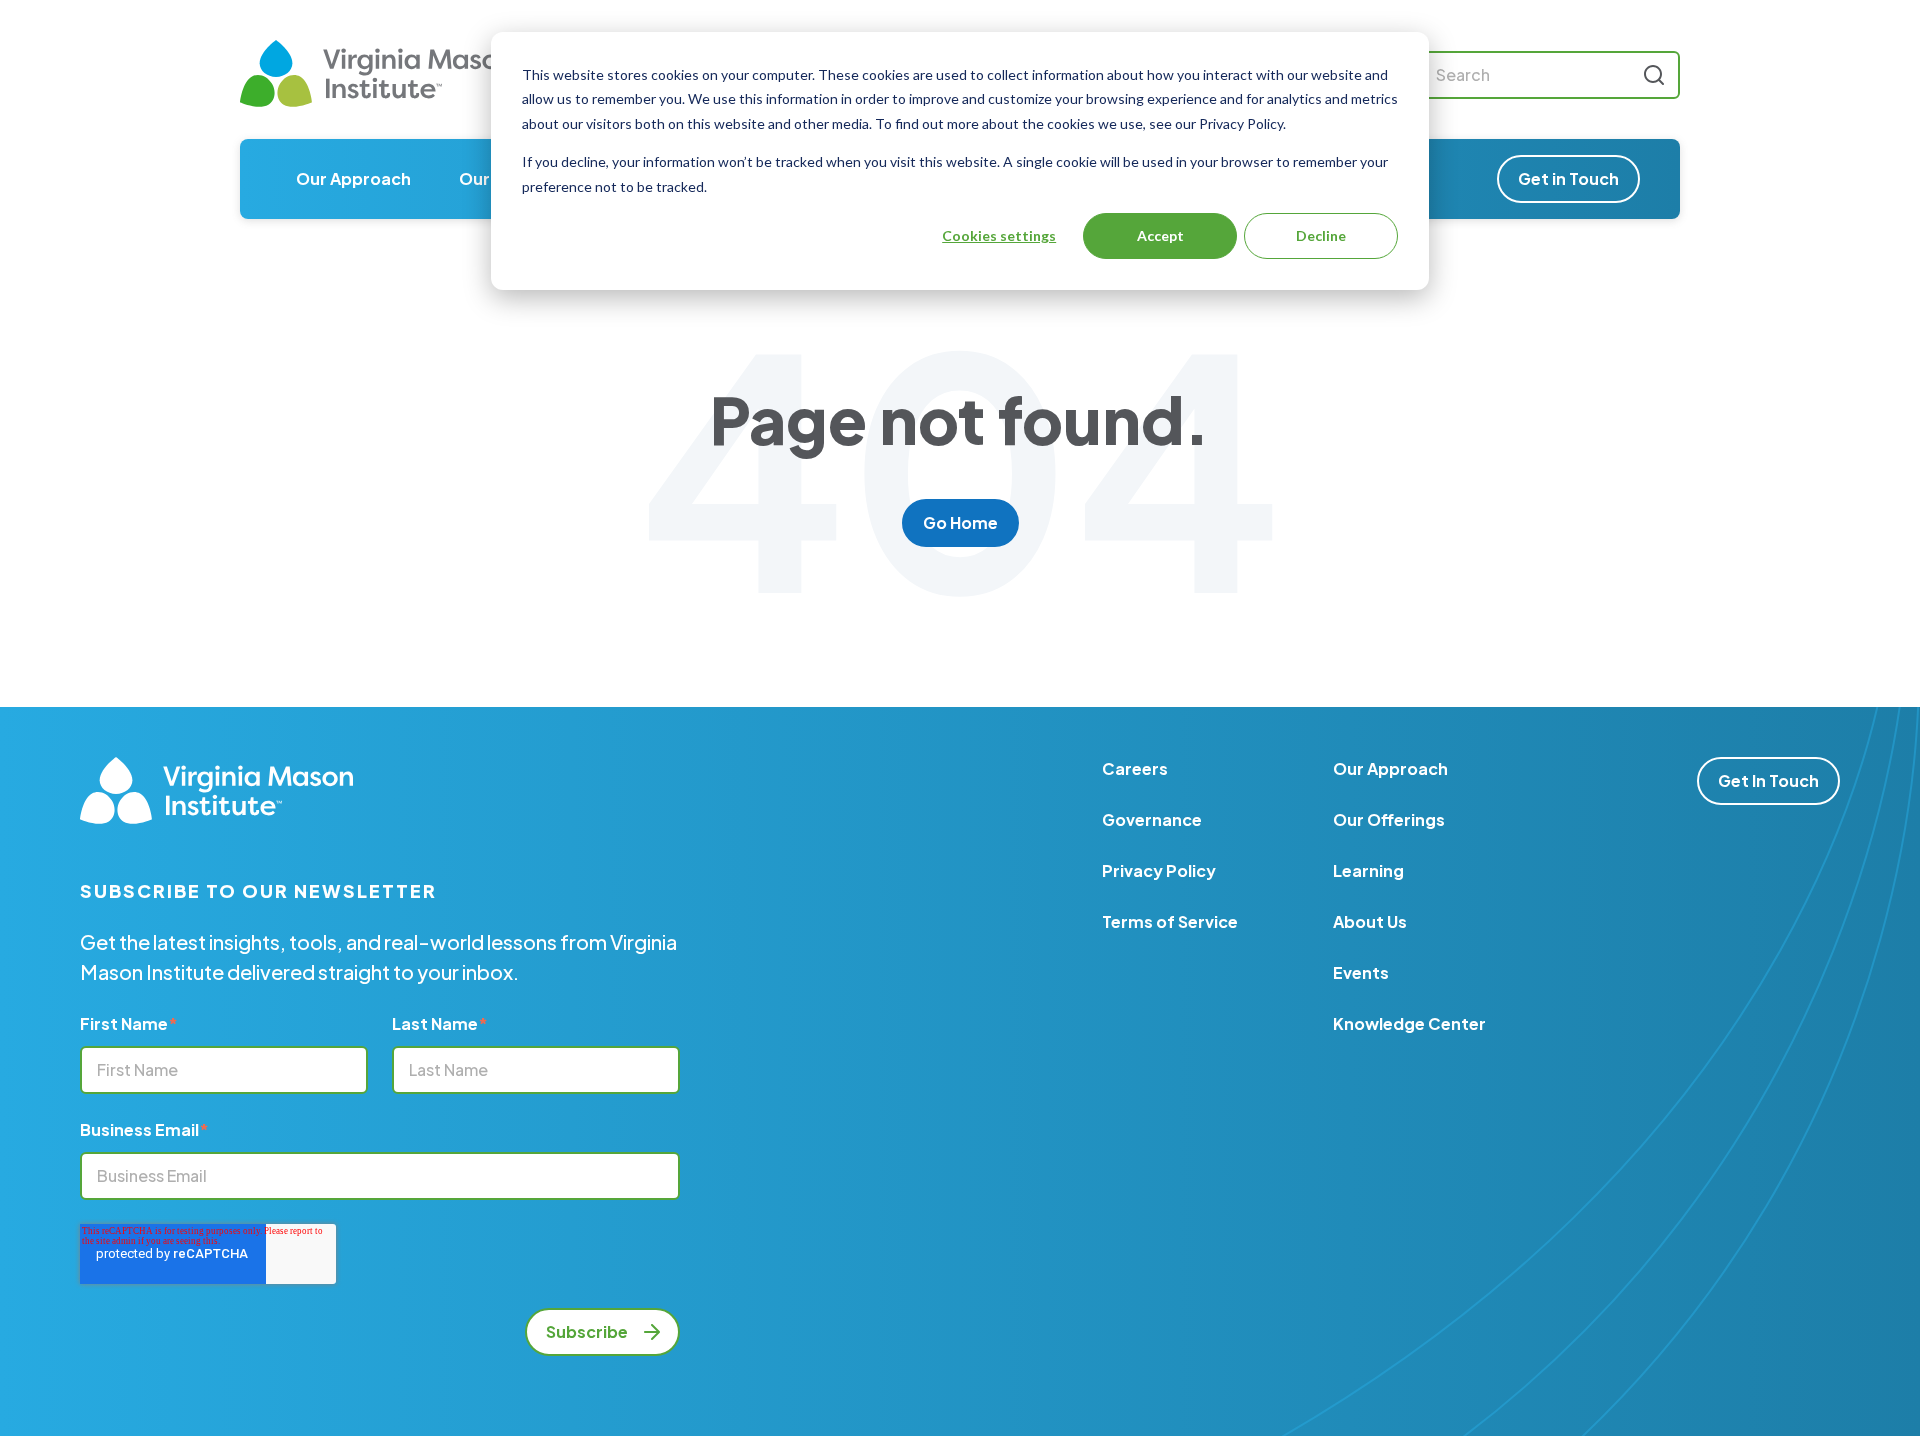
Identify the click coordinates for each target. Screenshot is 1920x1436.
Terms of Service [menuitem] (1170, 921)
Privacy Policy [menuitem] (1159, 870)
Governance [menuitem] (1152, 819)
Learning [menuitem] (1368, 870)
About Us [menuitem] (1370, 921)
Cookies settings (999, 235)
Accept (1160, 235)
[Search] (1654, 75)
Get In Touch (1768, 780)
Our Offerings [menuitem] (1389, 819)
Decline (1321, 235)
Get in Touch (1568, 178)
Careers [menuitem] (1135, 768)
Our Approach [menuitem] (353, 178)
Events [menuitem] (1361, 972)
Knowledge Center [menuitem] (1409, 1023)
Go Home (960, 522)
